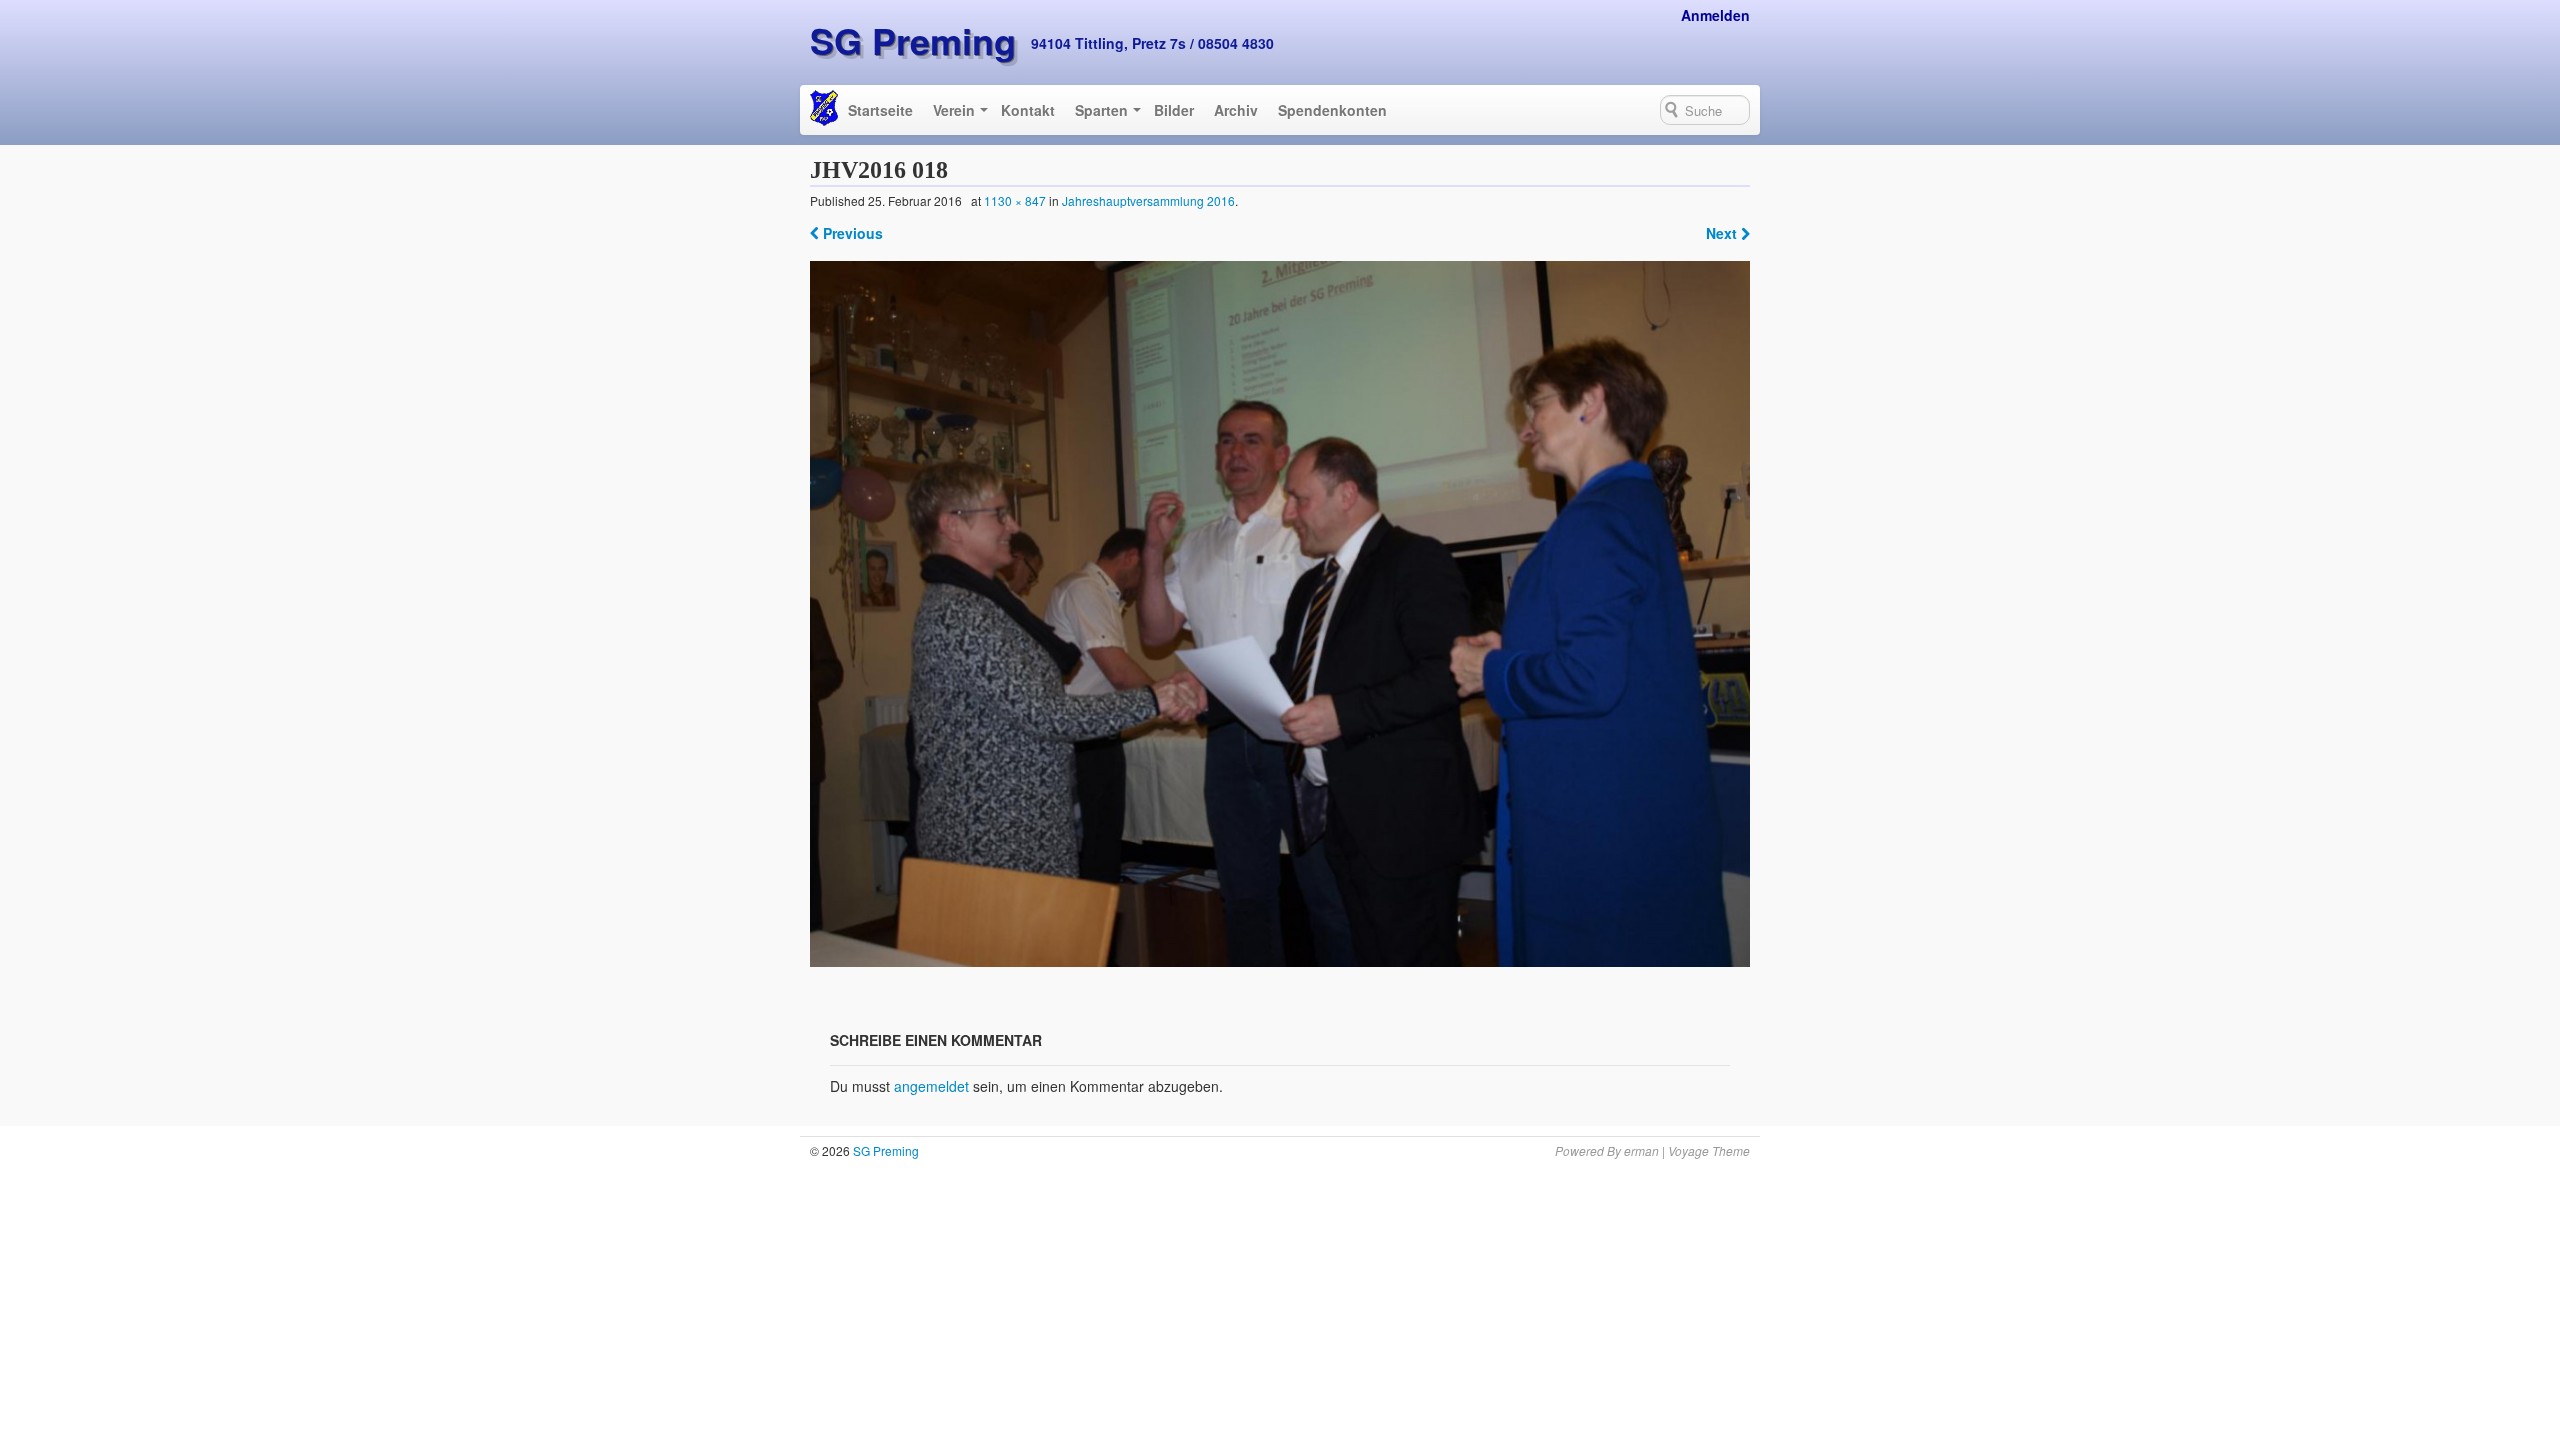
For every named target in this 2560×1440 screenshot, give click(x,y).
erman (1641, 1150)
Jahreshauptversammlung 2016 (1148, 200)
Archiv (1236, 110)
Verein (954, 110)
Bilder (1174, 110)
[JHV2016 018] (1280, 614)
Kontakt (1028, 110)
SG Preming (913, 40)
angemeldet (931, 1086)
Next (1723, 233)
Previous (851, 233)
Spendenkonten (1332, 110)
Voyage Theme (1709, 1150)
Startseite (880, 110)
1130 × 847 (1015, 200)
